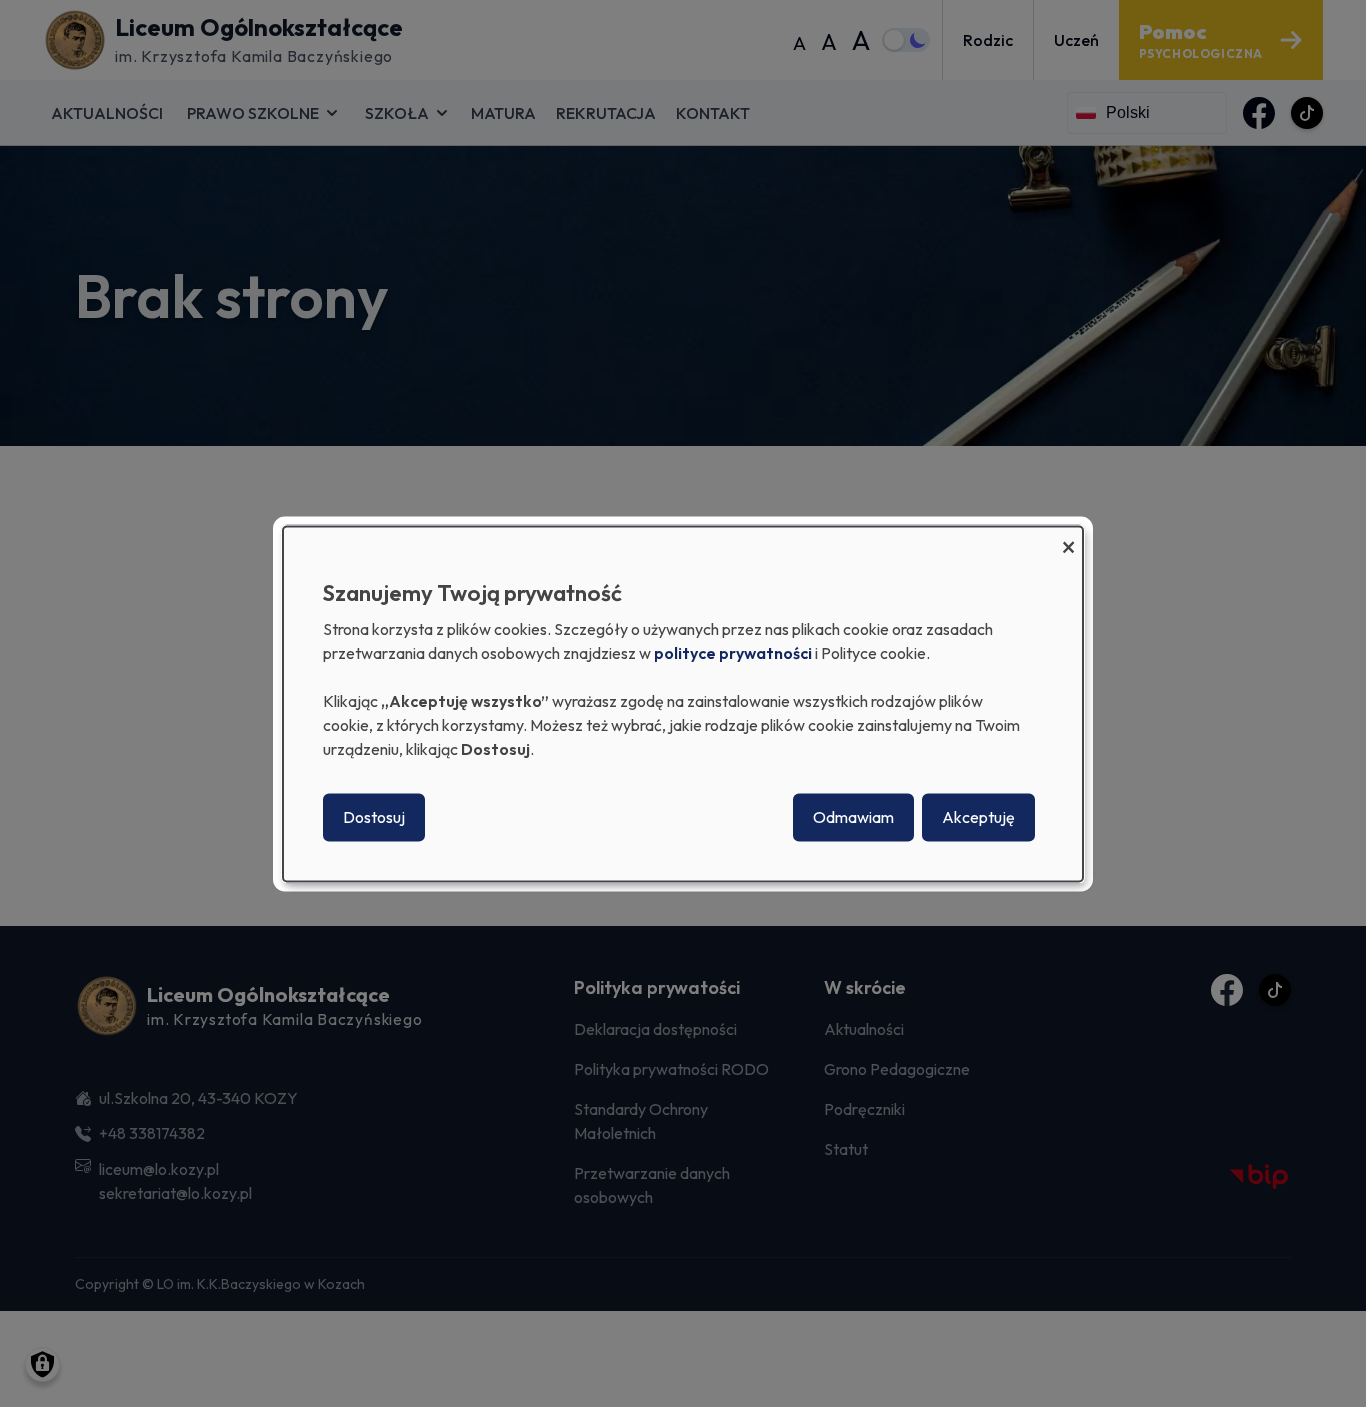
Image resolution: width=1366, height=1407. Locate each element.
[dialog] (683, 703)
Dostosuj (374, 817)
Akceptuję (978, 817)
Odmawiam (853, 817)
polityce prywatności (733, 653)
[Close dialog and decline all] (1068, 538)
